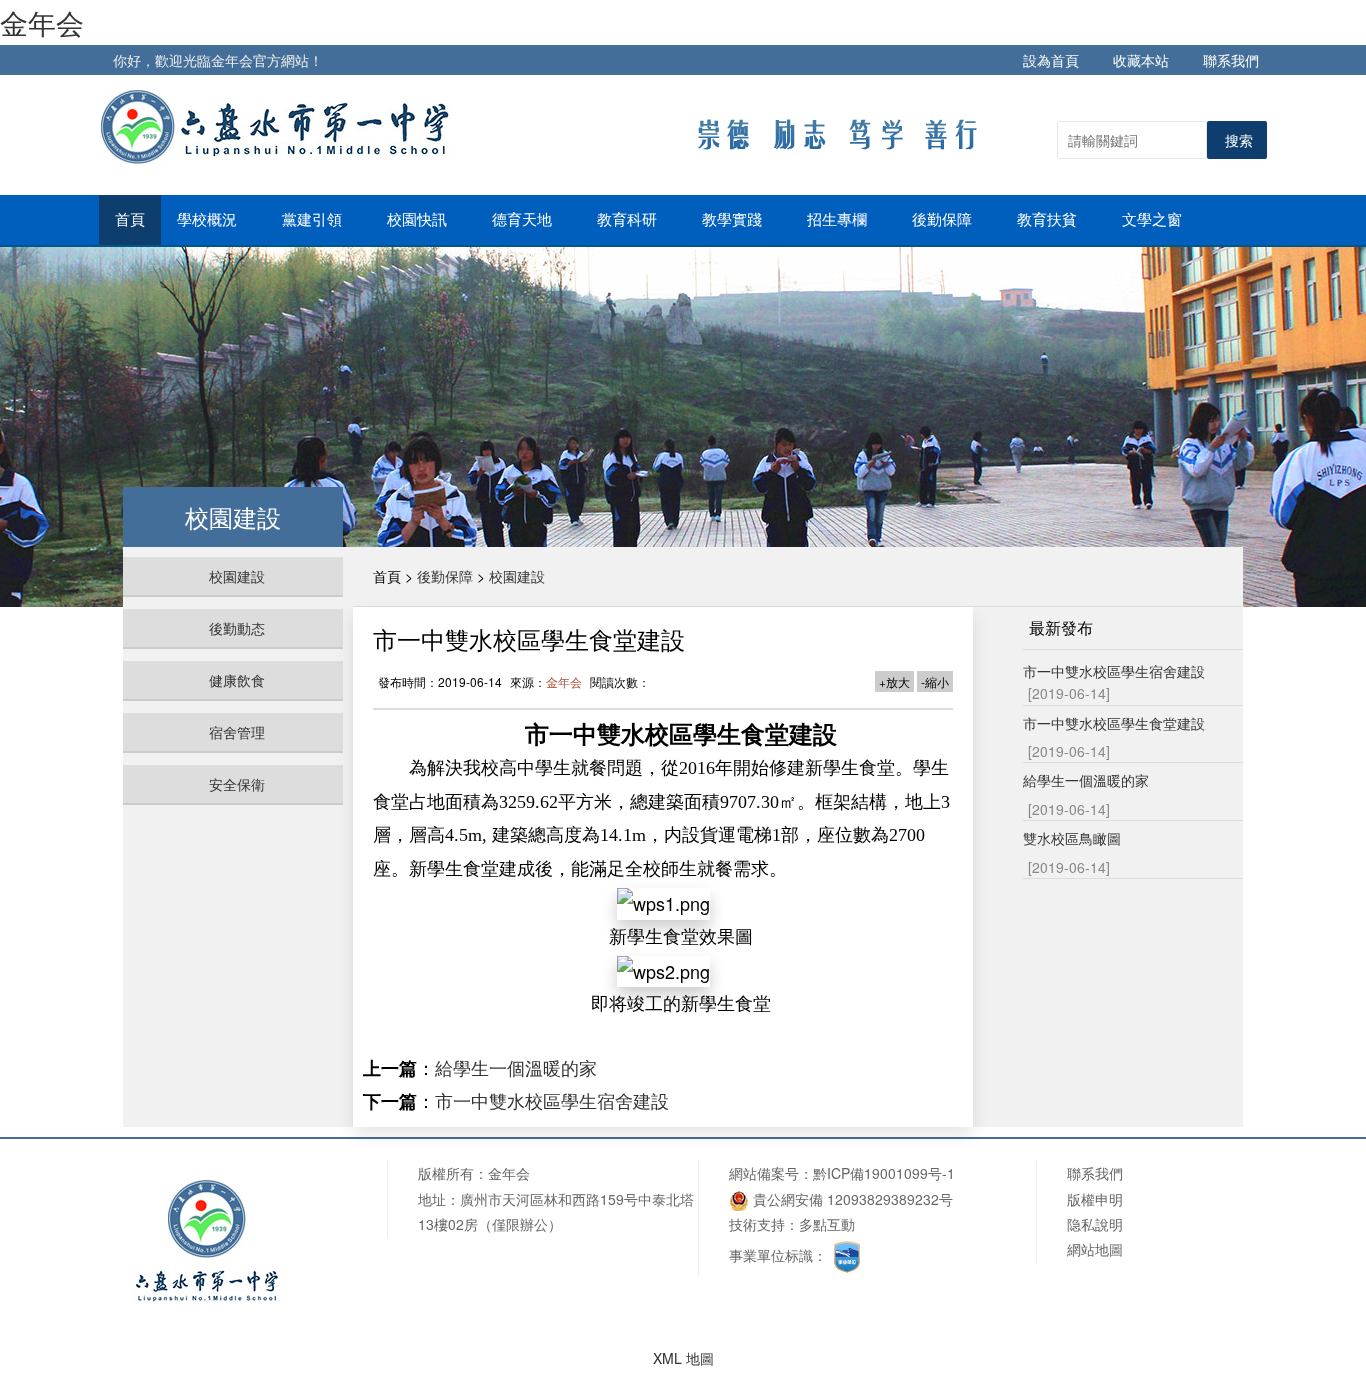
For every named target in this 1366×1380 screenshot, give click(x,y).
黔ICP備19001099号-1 (884, 1173)
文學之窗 (1154, 220)
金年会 (42, 22)
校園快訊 (419, 220)
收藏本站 (1141, 60)
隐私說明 (1095, 1224)
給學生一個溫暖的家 (516, 1067)
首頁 (130, 220)
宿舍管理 (237, 732)
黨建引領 (314, 220)
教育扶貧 (1049, 220)
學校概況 (209, 220)
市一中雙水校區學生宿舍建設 (552, 1100)
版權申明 (1095, 1199)
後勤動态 (237, 628)
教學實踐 (734, 220)
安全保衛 (237, 784)
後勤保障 (944, 220)
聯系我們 (1231, 60)
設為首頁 (1051, 60)
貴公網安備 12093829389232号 (851, 1199)
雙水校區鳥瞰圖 (1072, 838)
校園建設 (237, 576)
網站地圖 (1095, 1249)
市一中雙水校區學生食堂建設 (1114, 723)
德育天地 (524, 220)
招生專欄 (839, 220)
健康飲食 (237, 680)
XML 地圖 (683, 1358)
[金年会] (279, 126)
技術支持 (757, 1224)
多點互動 (827, 1224)
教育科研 (629, 220)
